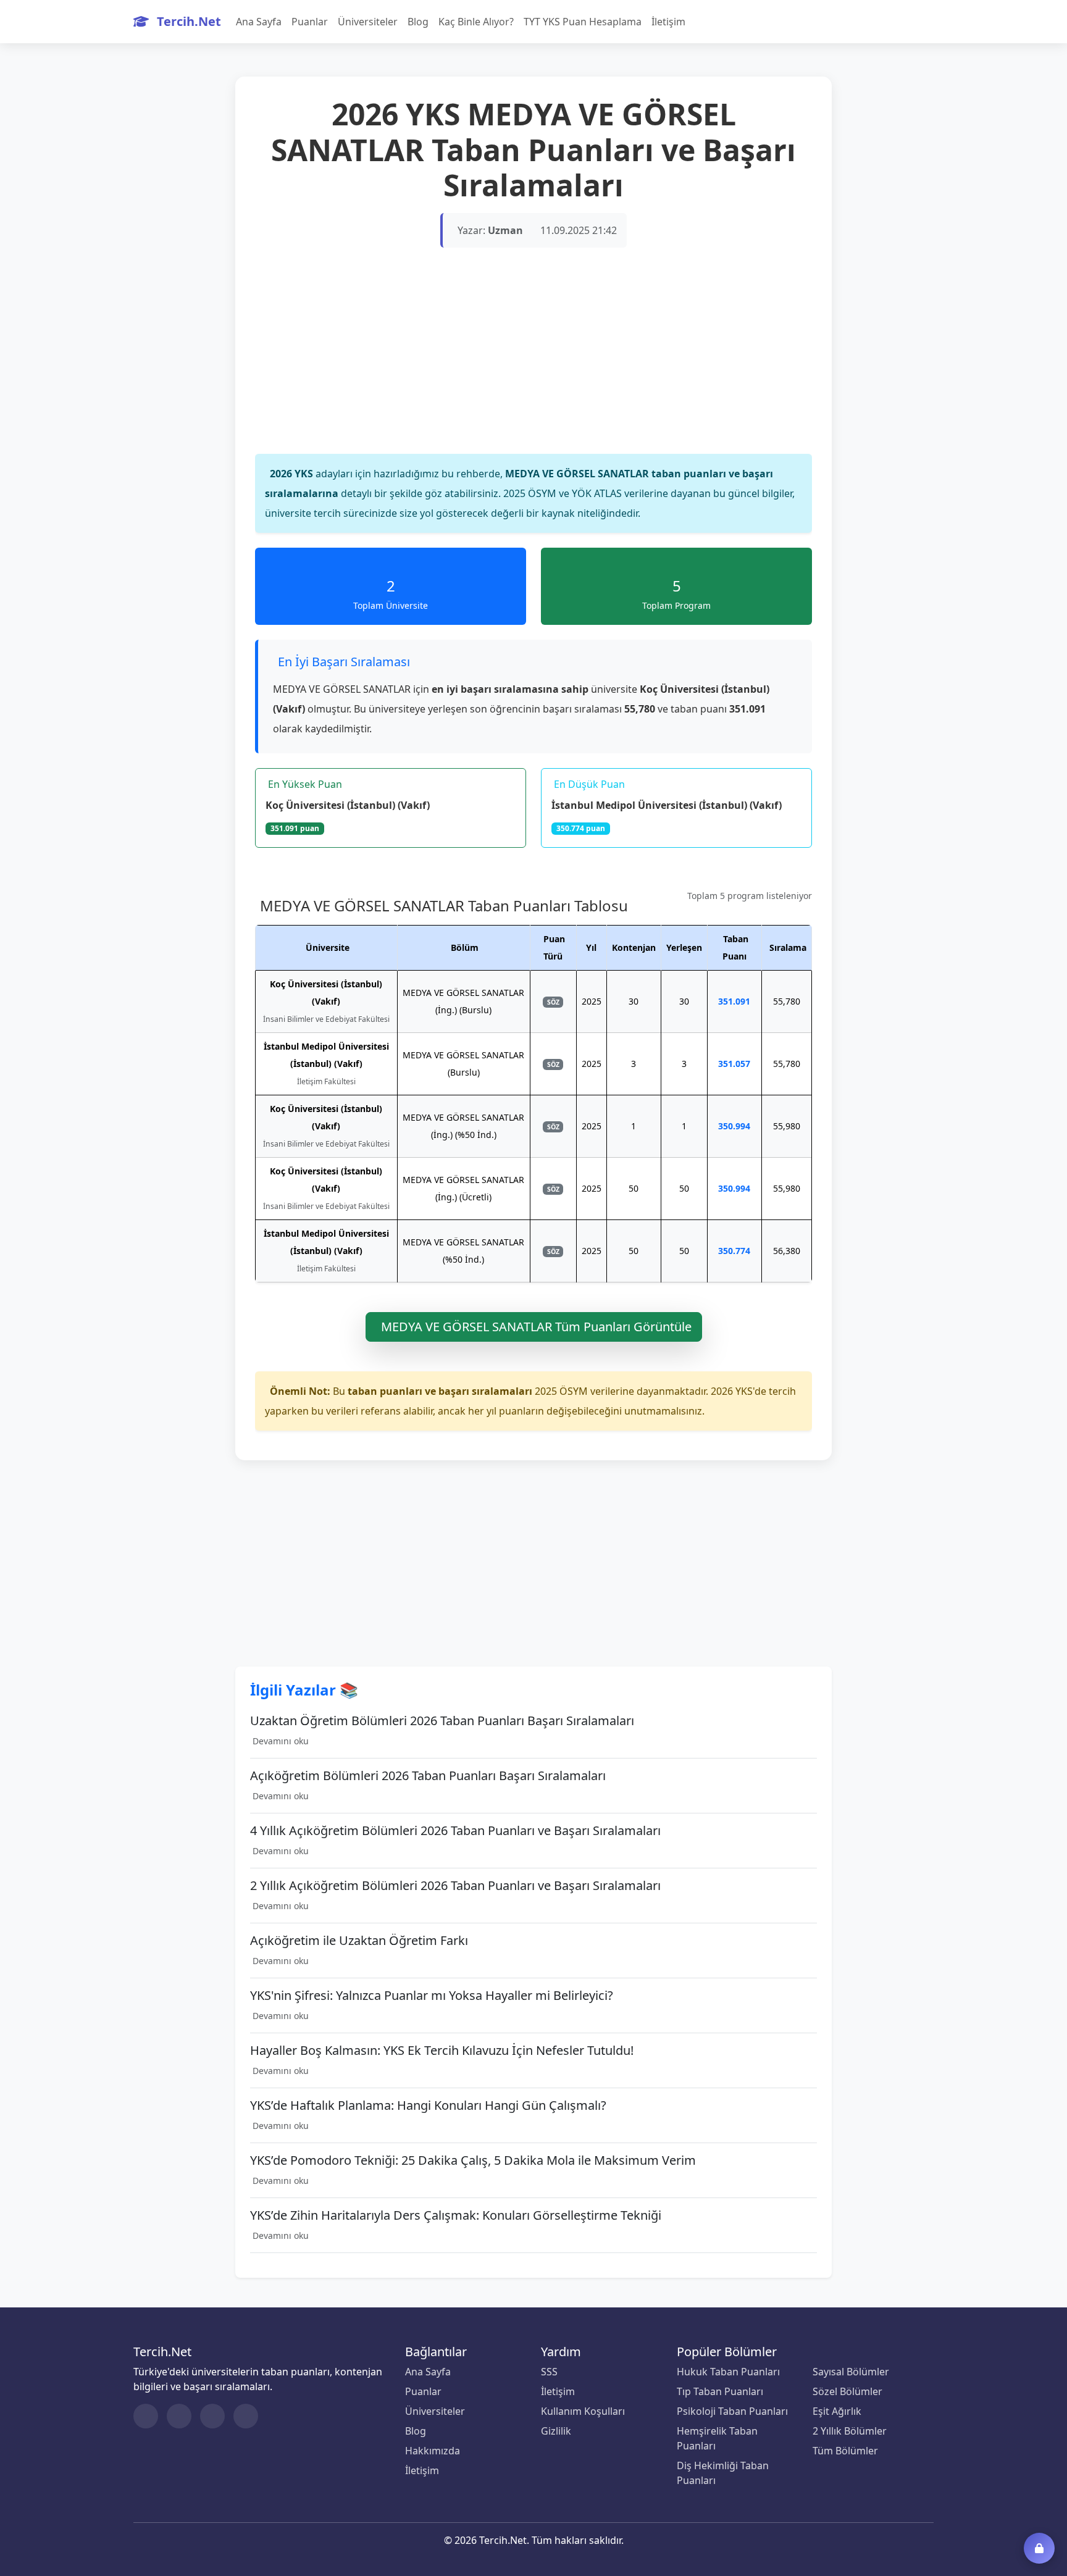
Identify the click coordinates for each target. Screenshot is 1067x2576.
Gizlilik (556, 2431)
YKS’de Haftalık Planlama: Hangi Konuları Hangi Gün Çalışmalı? (428, 2106)
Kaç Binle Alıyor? (476, 22)
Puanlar (310, 22)
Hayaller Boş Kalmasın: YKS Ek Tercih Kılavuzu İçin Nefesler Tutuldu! (442, 2051)
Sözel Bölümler (847, 2391)
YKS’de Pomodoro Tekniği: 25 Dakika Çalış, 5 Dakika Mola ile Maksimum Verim (473, 2160)
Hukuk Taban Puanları (728, 2372)
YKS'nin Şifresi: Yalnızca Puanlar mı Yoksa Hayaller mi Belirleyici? (432, 1996)
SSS (549, 2372)
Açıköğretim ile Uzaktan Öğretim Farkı (359, 1941)
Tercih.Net (187, 21)
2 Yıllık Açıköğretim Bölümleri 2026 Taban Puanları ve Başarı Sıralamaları (455, 1886)
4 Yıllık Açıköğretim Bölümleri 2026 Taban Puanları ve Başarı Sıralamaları (455, 1831)
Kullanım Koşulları (583, 2411)
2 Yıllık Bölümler (850, 2431)
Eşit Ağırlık (837, 2411)
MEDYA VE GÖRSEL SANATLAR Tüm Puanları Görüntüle (536, 1327)
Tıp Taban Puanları (720, 2391)
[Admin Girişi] (1039, 2548)
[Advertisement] (533, 364)
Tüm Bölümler (845, 2451)
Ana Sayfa (259, 22)
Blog (418, 22)
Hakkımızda (433, 2451)
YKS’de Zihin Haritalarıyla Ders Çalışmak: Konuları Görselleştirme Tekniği (456, 2215)
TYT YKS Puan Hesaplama (583, 22)
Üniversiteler (368, 22)
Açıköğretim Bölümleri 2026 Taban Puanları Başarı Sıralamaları (428, 1776)
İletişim (668, 22)
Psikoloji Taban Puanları (732, 2411)
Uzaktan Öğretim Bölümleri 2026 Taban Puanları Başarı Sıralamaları (442, 1721)
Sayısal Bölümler (851, 2372)
